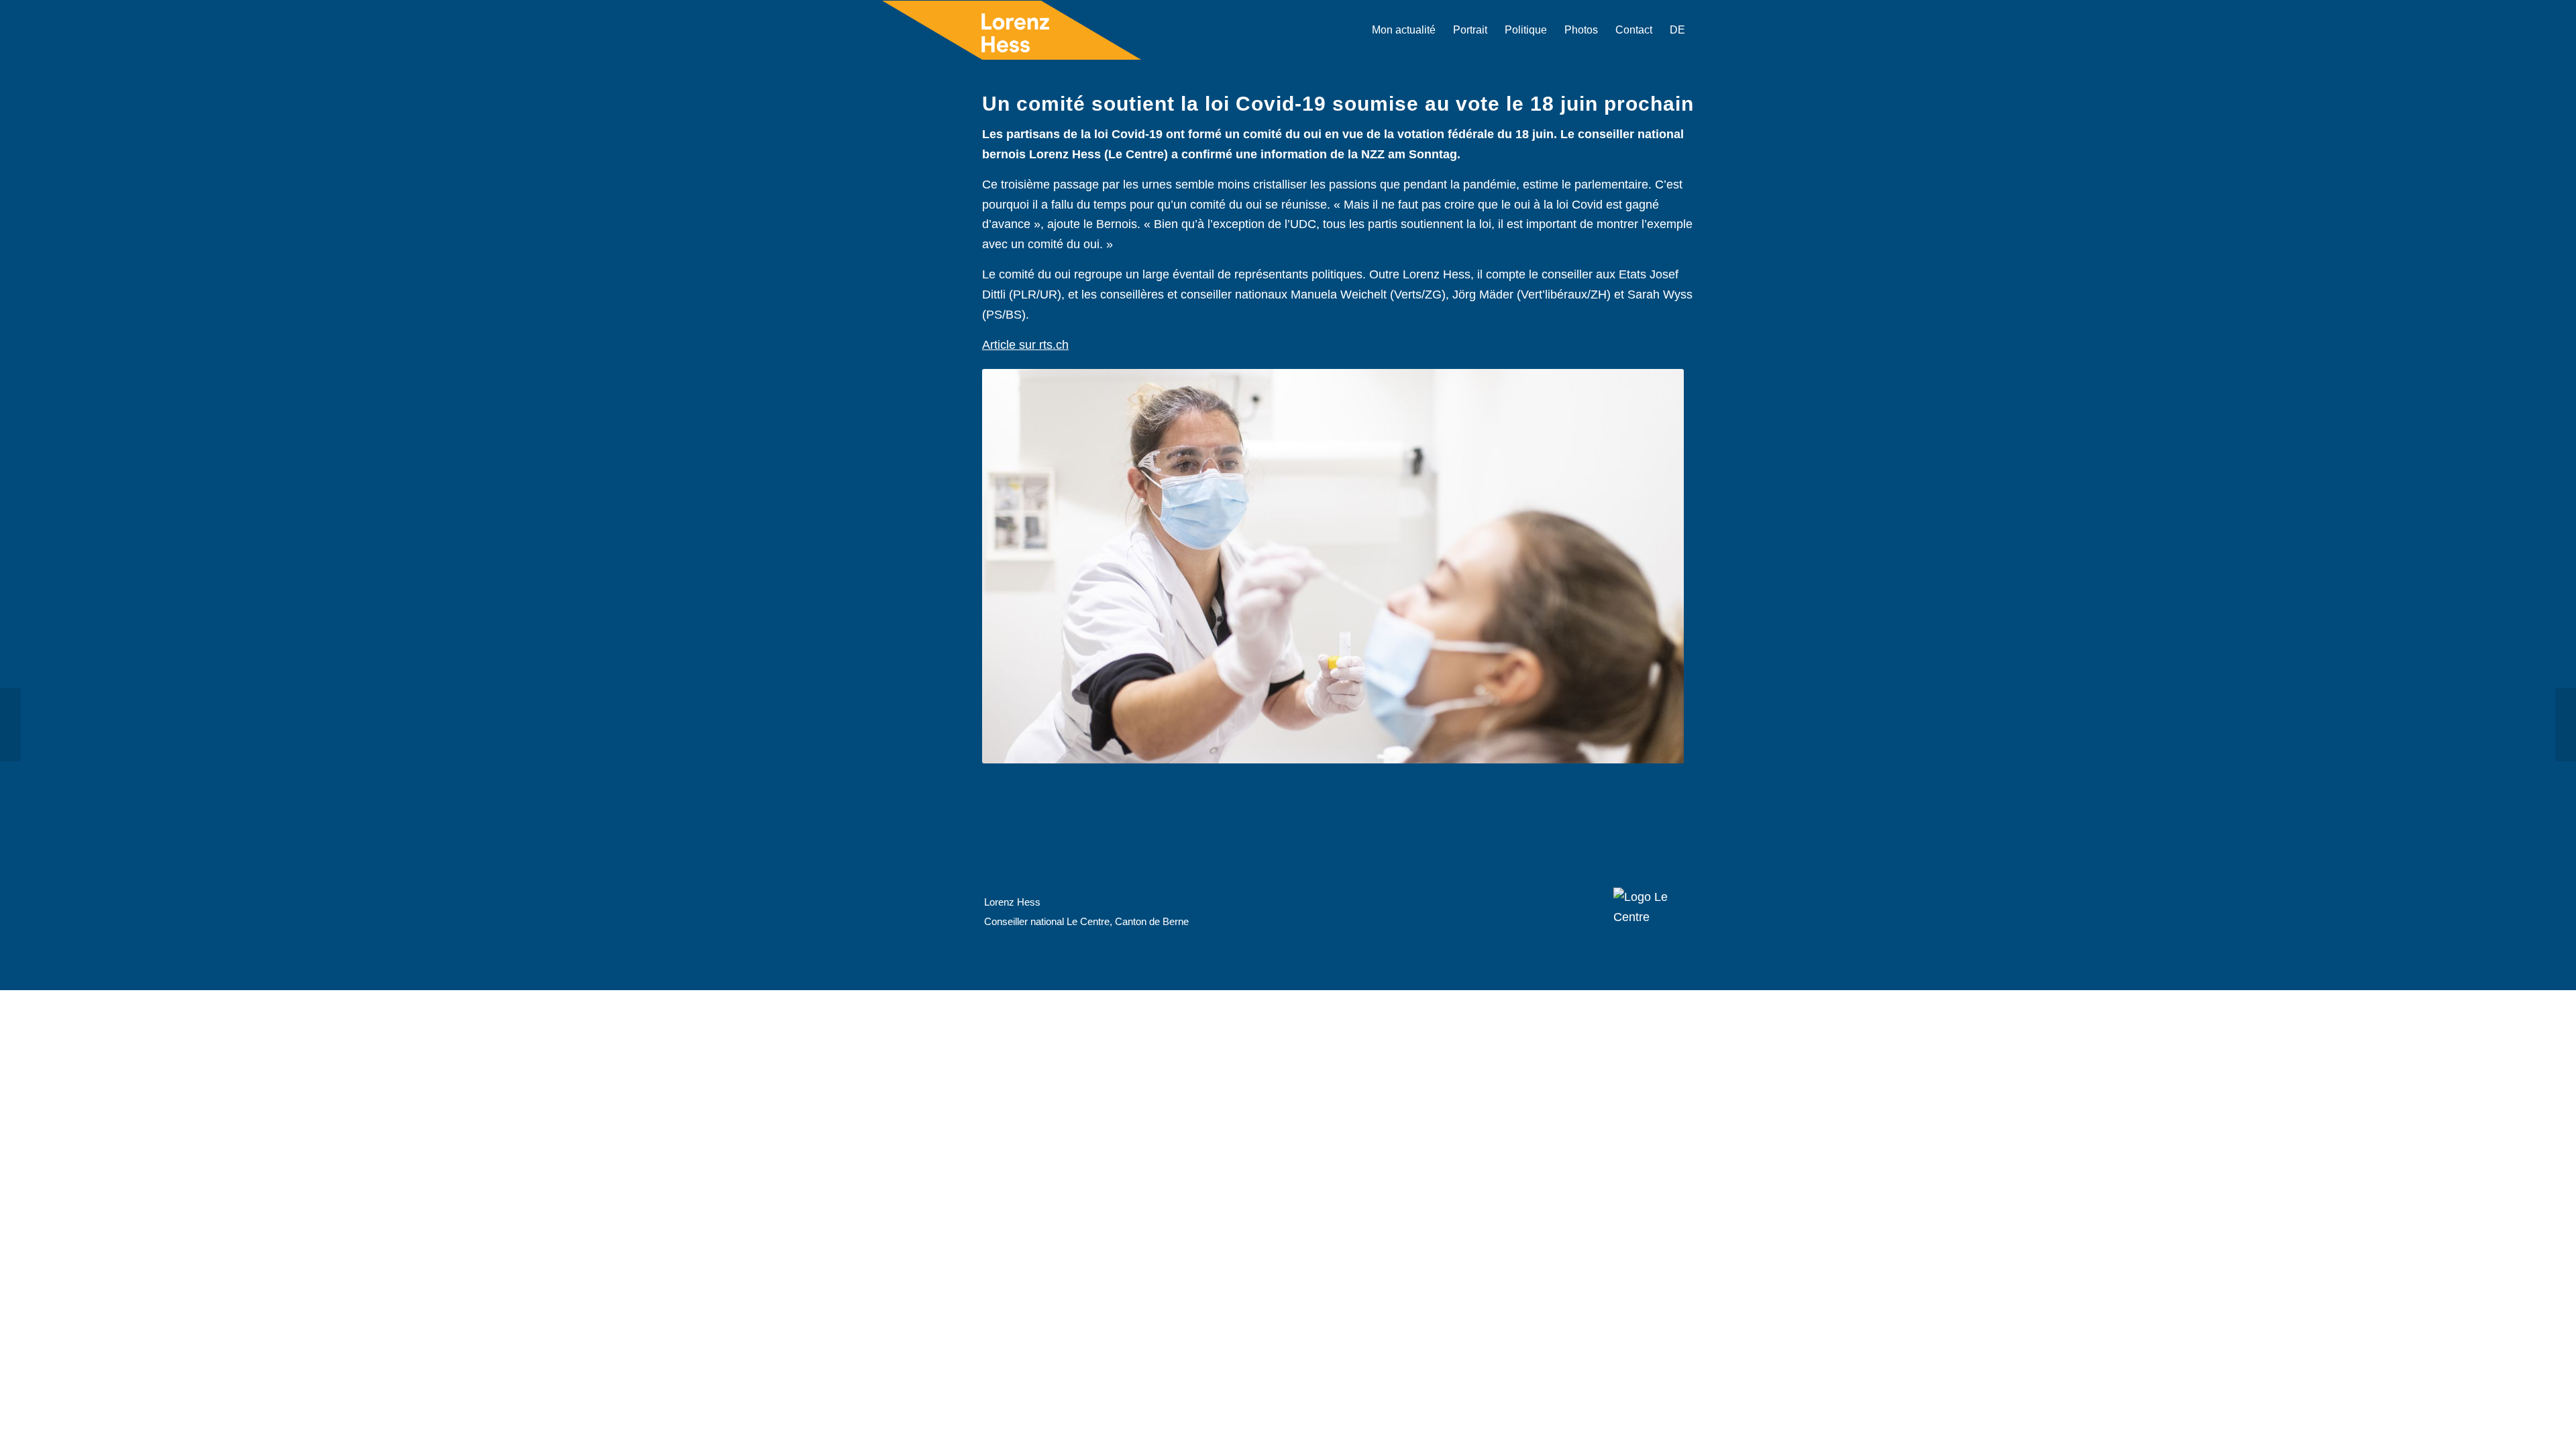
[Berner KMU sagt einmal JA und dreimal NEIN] (10, 724)
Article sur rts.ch (1025, 345)
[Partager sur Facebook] (1002, 802)
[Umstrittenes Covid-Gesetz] (2566, 724)
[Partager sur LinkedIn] (1078, 802)
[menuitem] (1404, 30)
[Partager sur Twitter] (1040, 802)
